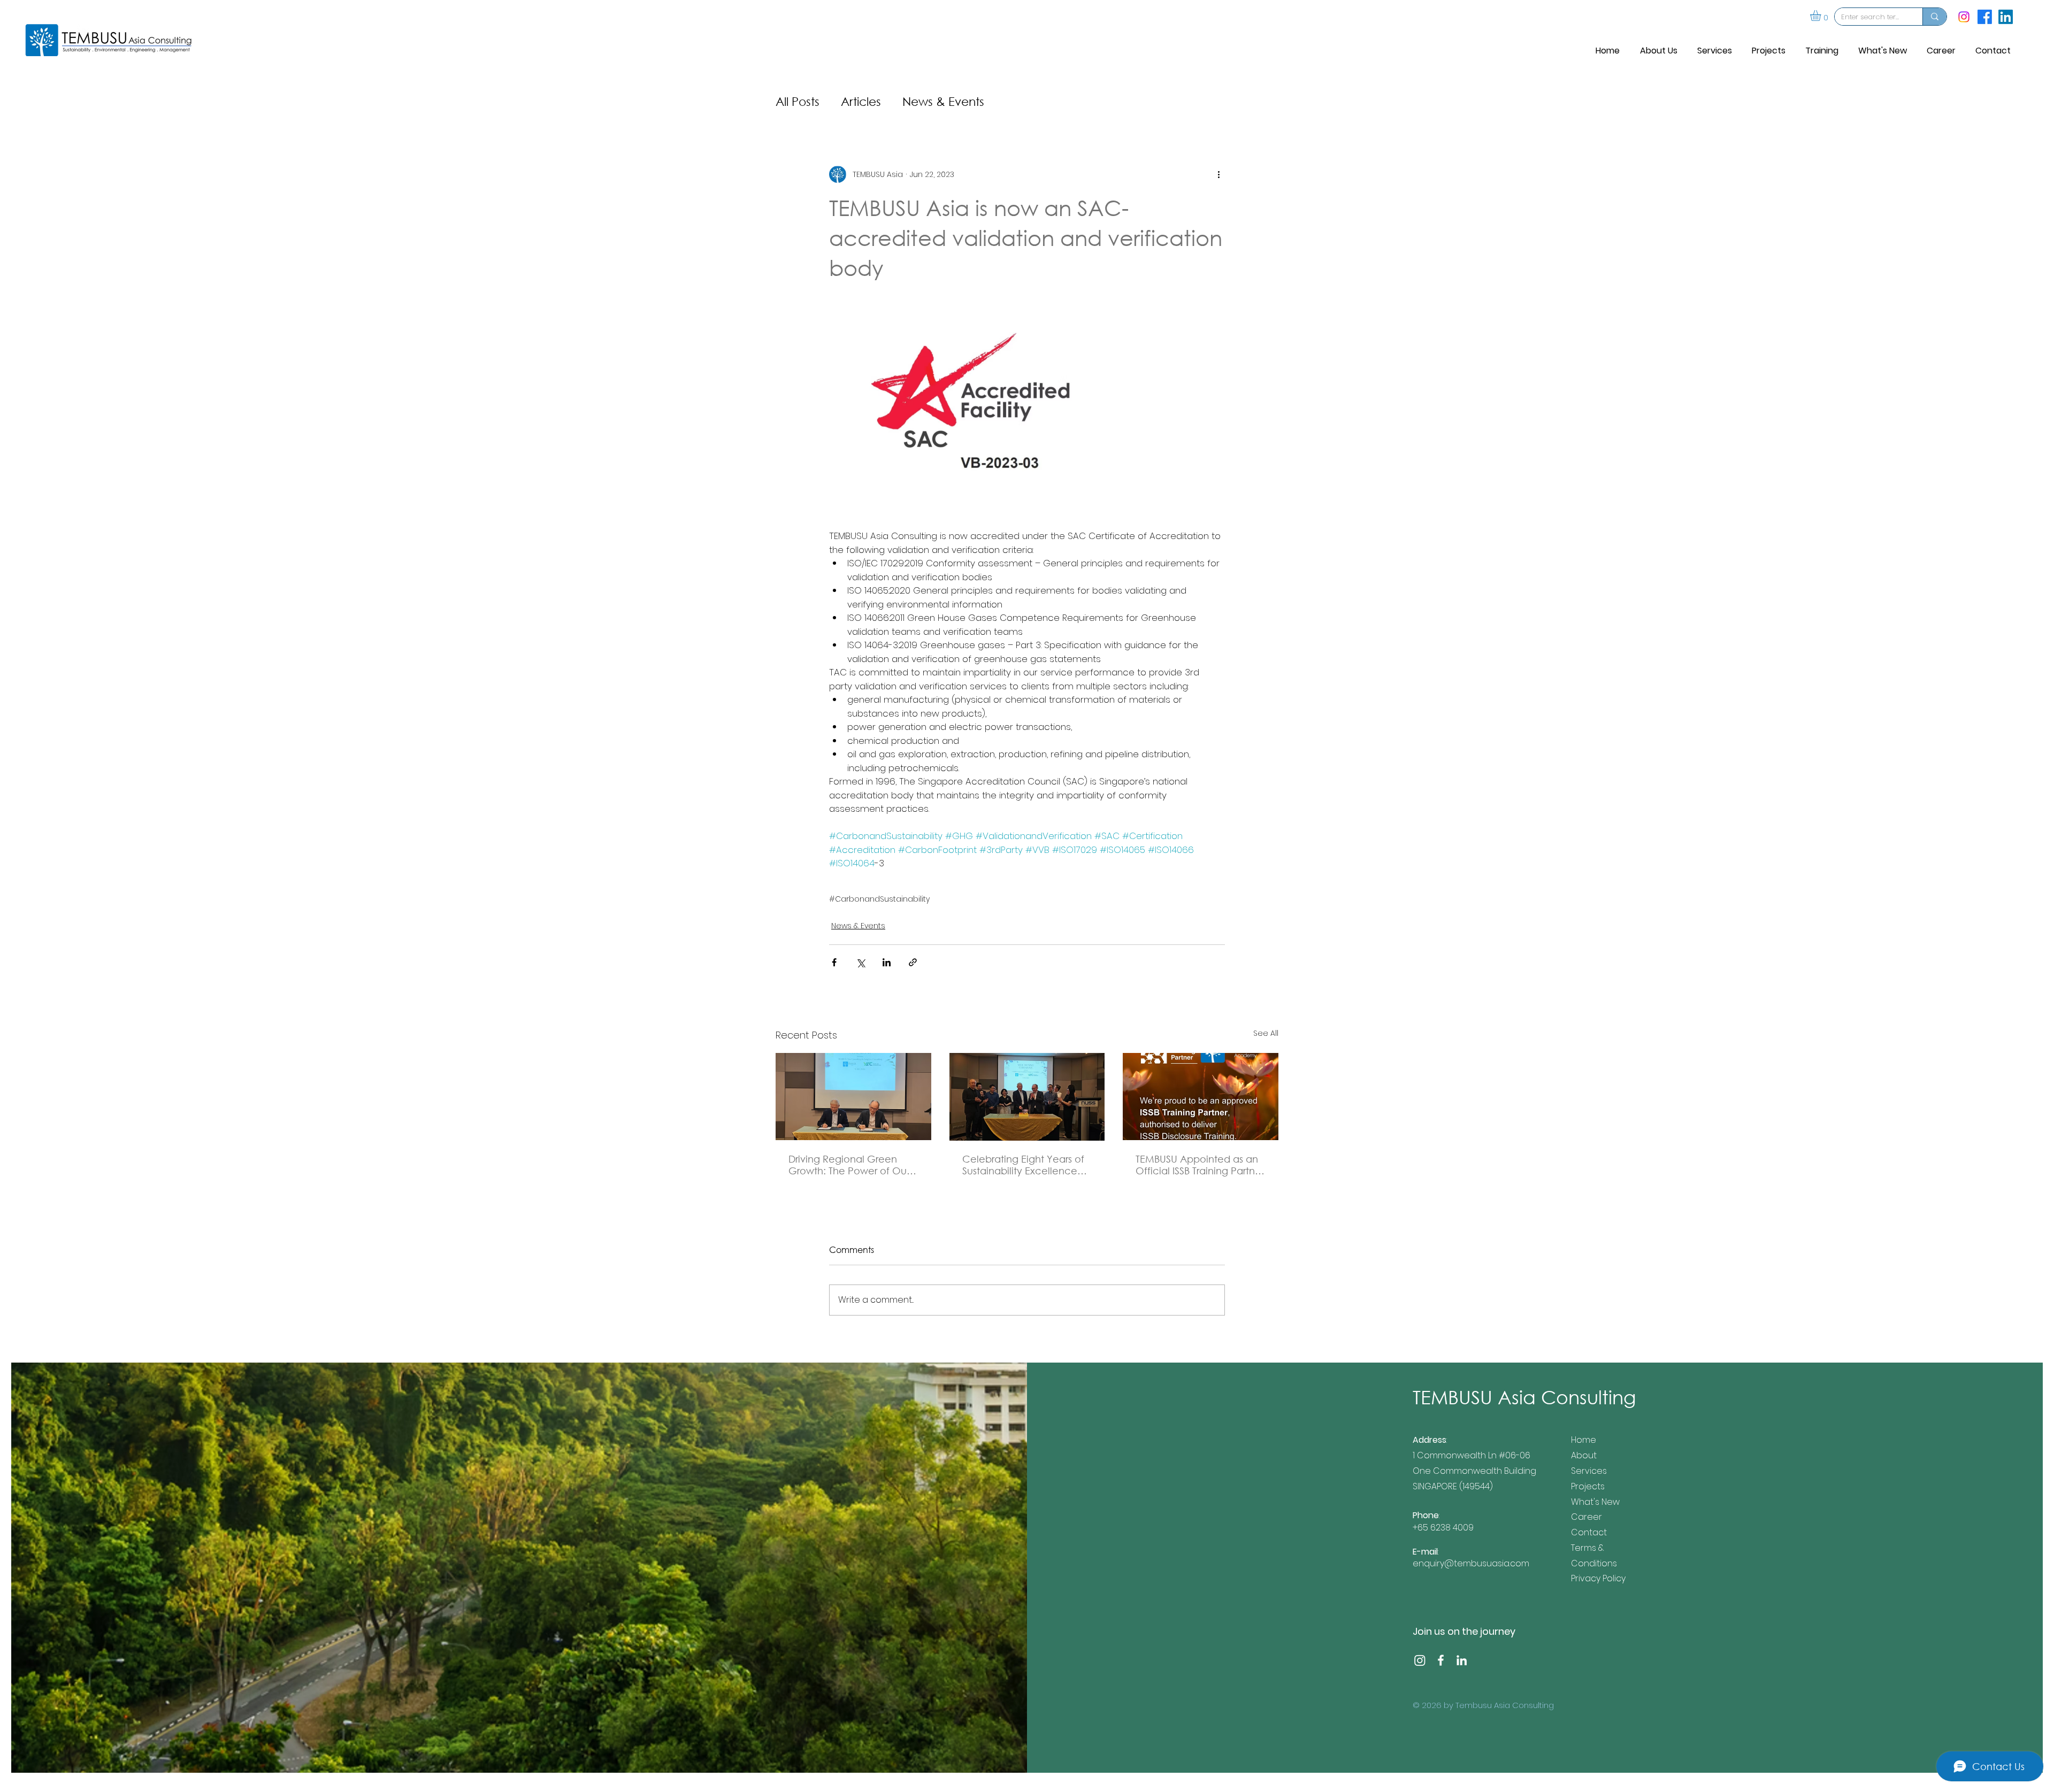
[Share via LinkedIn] (887, 962)
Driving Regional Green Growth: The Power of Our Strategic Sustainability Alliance (849, 1165)
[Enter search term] (1934, 17)
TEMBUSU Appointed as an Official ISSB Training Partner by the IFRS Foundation (1200, 1165)
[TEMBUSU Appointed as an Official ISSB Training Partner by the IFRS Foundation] (1201, 1097)
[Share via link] (913, 962)
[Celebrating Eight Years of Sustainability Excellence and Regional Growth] (1027, 1097)
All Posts (798, 101)
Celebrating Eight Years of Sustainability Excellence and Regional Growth (1023, 1165)
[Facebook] (1441, 1660)
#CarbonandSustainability (879, 899)
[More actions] (1218, 174)
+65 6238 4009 (1443, 1528)
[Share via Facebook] (834, 962)
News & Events (943, 101)
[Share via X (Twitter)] (860, 962)
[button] (1822, 16)
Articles (861, 101)
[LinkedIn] (1462, 1660)
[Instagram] (1964, 17)
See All (1266, 1033)
